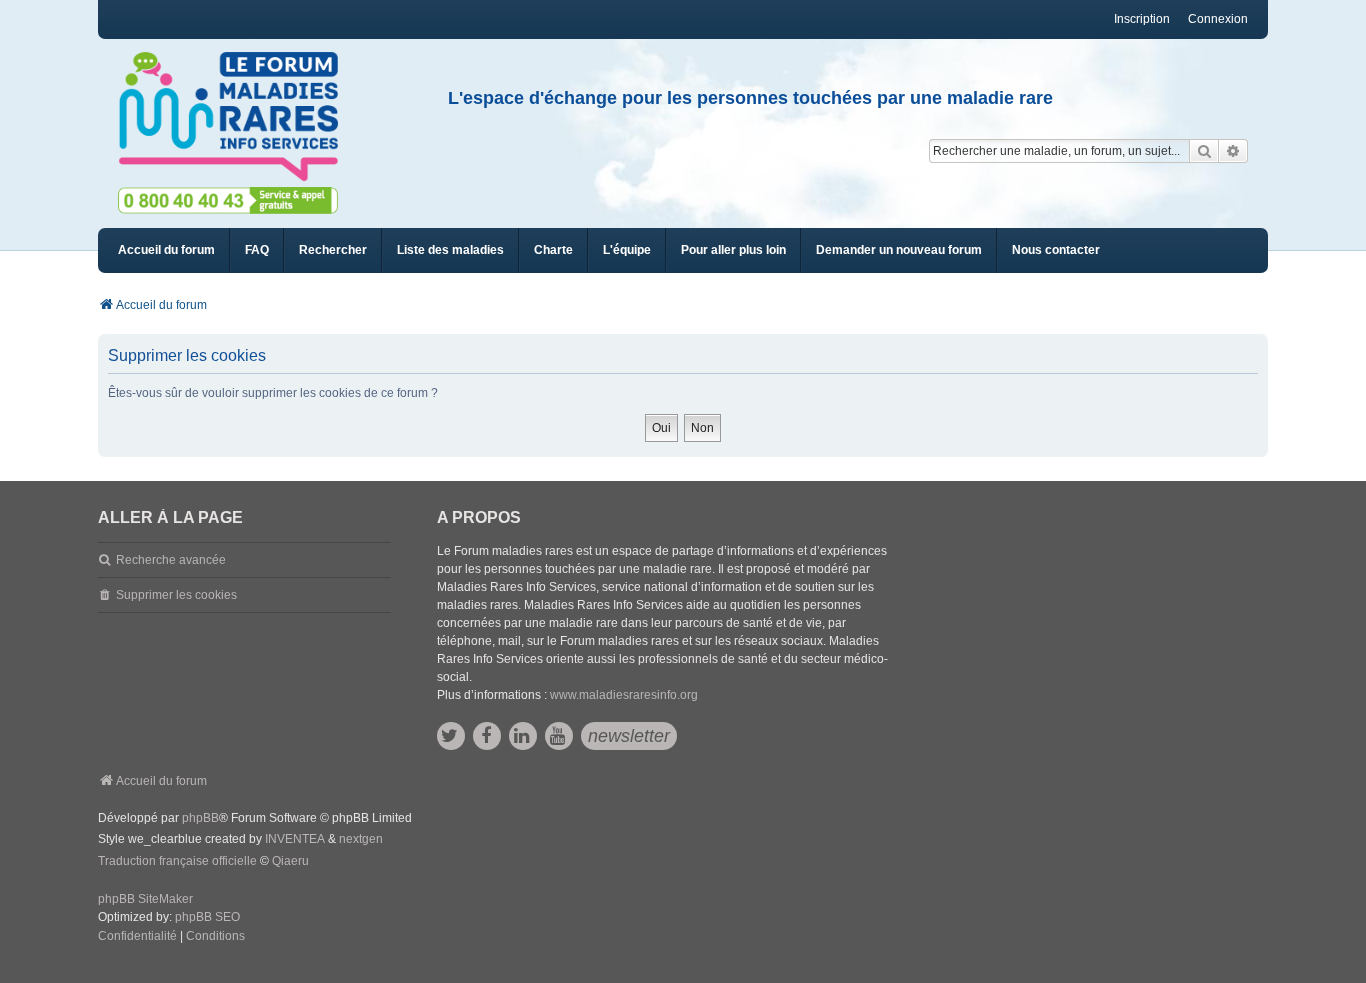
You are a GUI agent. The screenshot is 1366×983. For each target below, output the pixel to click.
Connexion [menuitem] (1218, 19)
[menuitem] (450, 250)
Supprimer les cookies (176, 595)
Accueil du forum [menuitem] (166, 250)
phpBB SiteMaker (145, 899)
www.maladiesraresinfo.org (624, 695)
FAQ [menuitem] (257, 250)
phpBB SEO (207, 917)
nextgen (361, 839)
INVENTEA (295, 839)
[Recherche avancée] (1233, 151)
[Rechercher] (1204, 151)
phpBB (200, 818)
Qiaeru (290, 861)
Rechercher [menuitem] (333, 250)
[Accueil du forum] (237, 117)
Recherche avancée (171, 560)
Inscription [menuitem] (1142, 19)
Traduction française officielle (177, 861)
